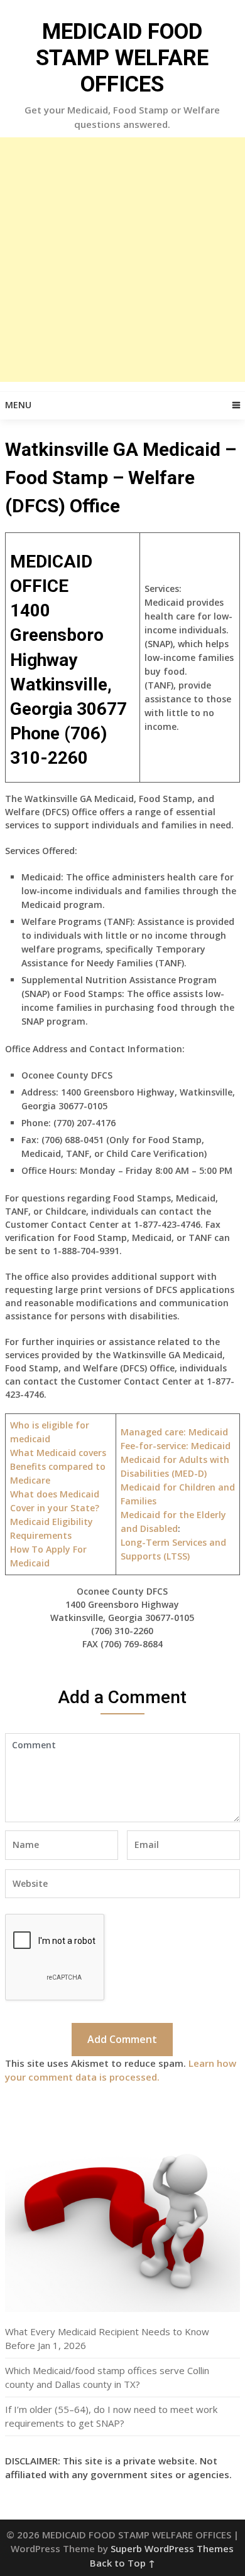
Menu (18, 405)
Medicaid (176, 1446)
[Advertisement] (122, 260)
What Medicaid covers (58, 1453)
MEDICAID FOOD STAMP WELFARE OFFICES (122, 58)
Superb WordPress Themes (172, 2548)
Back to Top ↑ (122, 2563)
